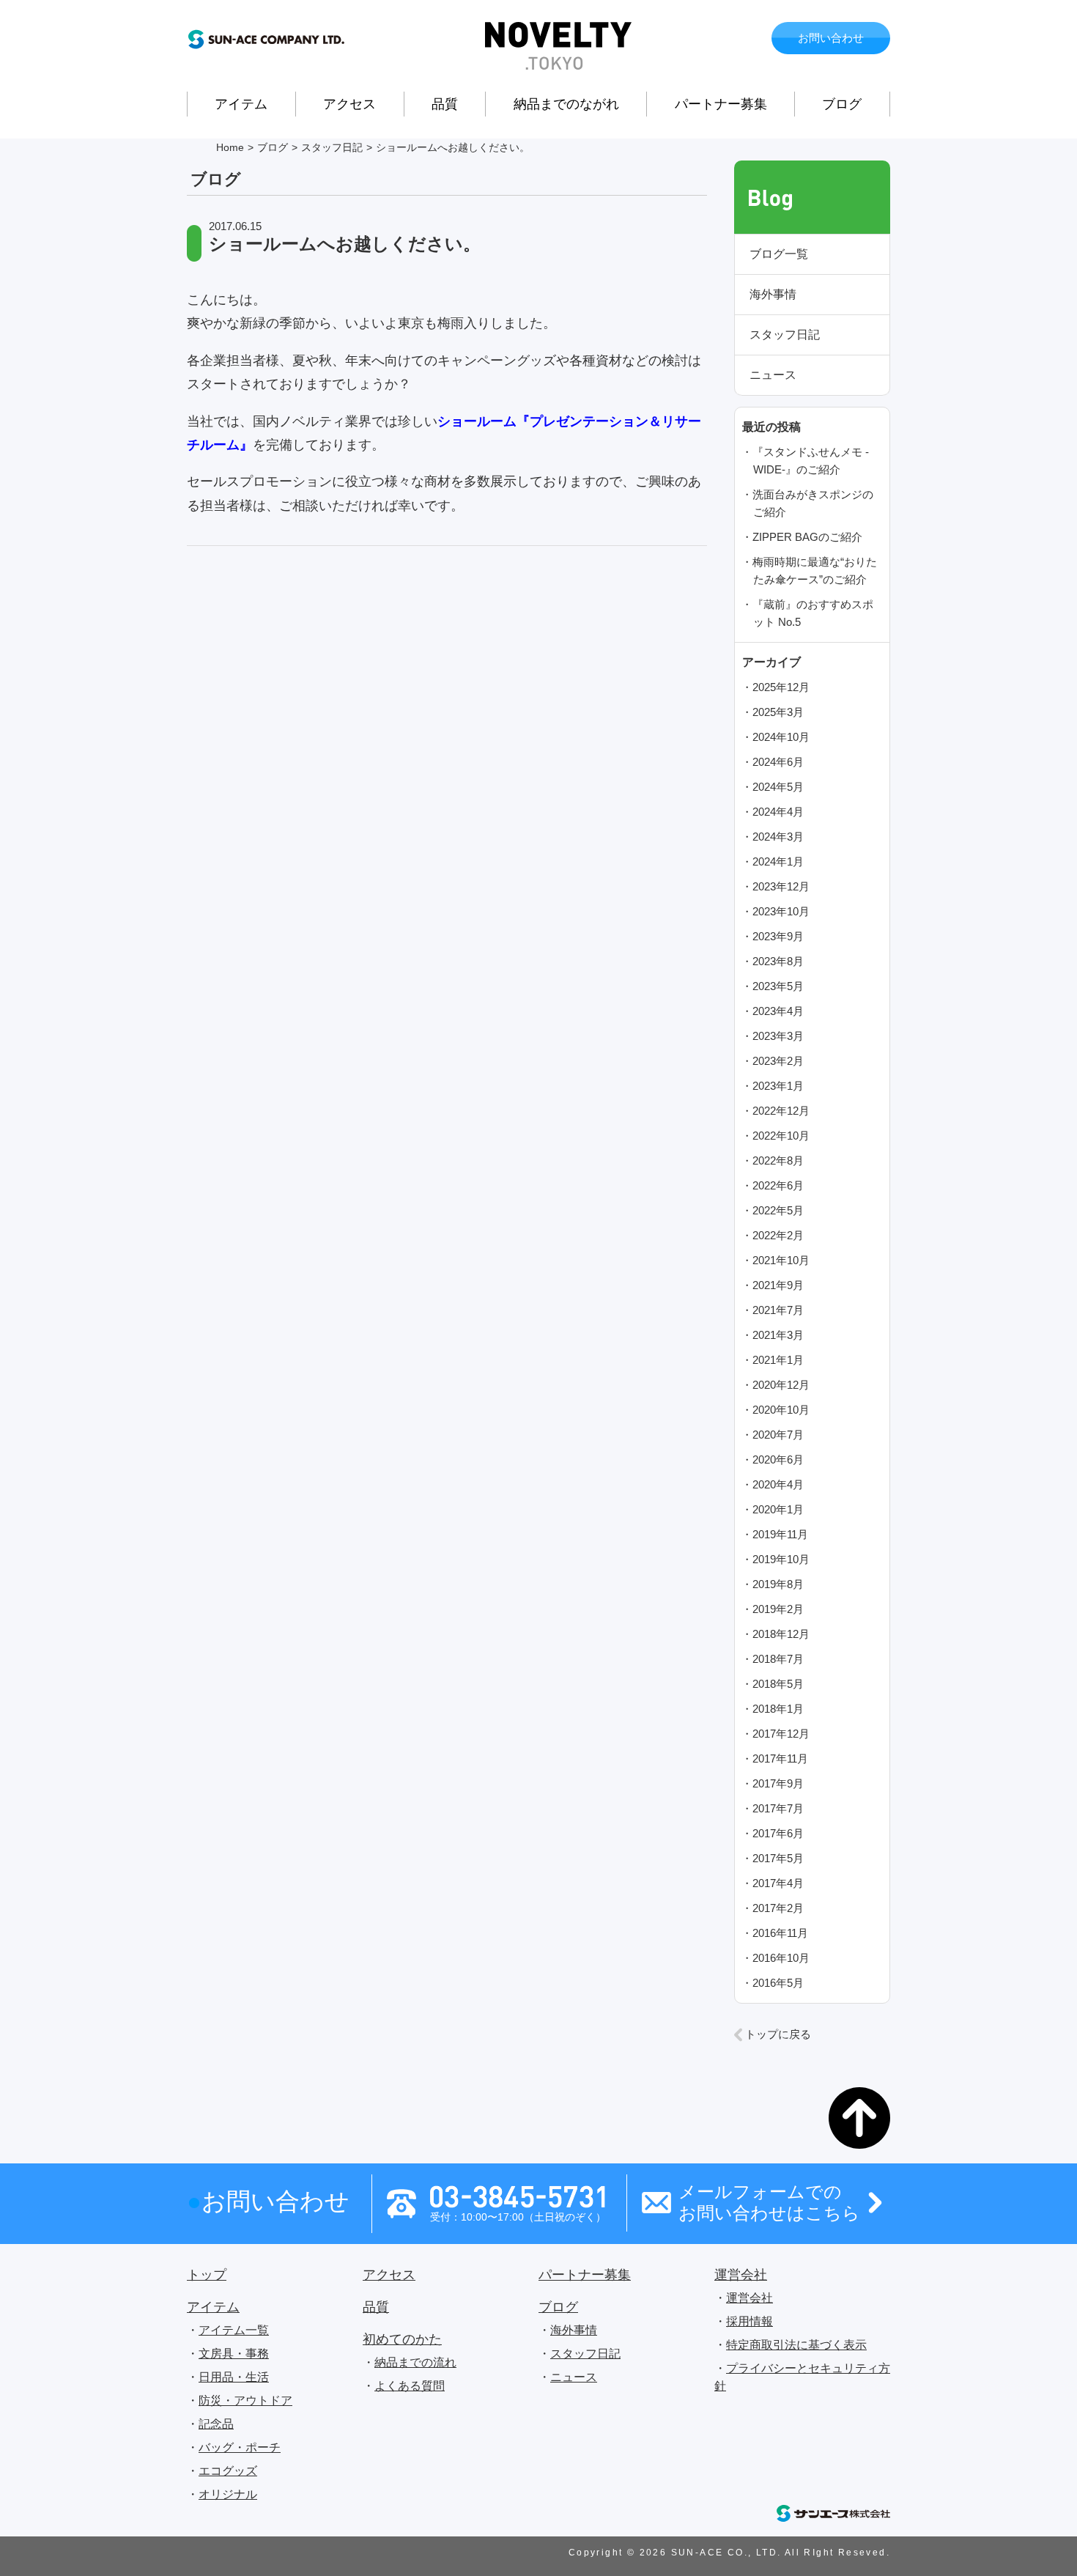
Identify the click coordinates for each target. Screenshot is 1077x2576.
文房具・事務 (234, 2354)
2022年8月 (778, 1160)
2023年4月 (778, 1011)
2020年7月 (778, 1435)
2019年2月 (778, 1609)
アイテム (241, 104)
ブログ (842, 104)
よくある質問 (410, 2386)
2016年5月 (778, 1983)
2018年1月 (778, 1709)
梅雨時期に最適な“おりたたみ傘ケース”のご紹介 (815, 571)
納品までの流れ (415, 2362)
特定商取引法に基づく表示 (796, 2345)
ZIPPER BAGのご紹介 (807, 537)
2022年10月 (781, 1136)
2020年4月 (778, 1484)
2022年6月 (778, 1185)
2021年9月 (778, 1285)
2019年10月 (781, 1559)
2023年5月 (778, 986)
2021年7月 (778, 1310)
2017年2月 (778, 1908)
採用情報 (750, 2321)
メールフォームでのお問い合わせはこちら (769, 2202)
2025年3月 (778, 712)
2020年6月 (778, 1459)
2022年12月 (781, 1111)
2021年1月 (778, 1360)
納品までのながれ (566, 104)
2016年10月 (781, 1958)
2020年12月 (781, 1385)
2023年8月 (778, 961)
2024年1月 (778, 861)
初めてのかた (402, 2339)
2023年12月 (781, 886)
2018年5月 (778, 1684)
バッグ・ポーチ (240, 2447)
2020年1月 (778, 1509)
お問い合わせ (831, 38)
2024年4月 (778, 812)
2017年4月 (778, 1883)
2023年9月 (778, 936)
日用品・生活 (234, 2377)
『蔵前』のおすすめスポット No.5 (813, 613)
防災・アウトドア (245, 2400)
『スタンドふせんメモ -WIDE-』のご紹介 (811, 461)
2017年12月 (781, 1734)
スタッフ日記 (785, 335)
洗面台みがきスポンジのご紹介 (813, 503)
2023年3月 (778, 1036)
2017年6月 (778, 1833)
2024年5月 (778, 787)
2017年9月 (778, 1783)
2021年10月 (781, 1260)
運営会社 (741, 2275)
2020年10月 (781, 1410)
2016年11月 (780, 1933)
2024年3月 (778, 837)
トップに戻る (778, 2034)
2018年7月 (778, 1659)
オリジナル (228, 2494)
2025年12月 (781, 687)
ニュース (773, 375)
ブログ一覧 (779, 254)
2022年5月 (778, 1210)
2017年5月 (778, 1858)
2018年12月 (781, 1634)
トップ (207, 2275)
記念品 (216, 2424)
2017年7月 (778, 1808)
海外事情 (773, 294)
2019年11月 (780, 1534)
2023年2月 (778, 1061)
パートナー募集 (721, 104)
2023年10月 (781, 911)
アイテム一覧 (234, 2330)
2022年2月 (778, 1235)
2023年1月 (778, 1086)
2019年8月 (778, 1584)
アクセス (349, 104)
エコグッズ (228, 2471)
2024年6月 (778, 762)
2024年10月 (781, 737)
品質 (445, 104)
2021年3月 (778, 1335)
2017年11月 (780, 1758)
